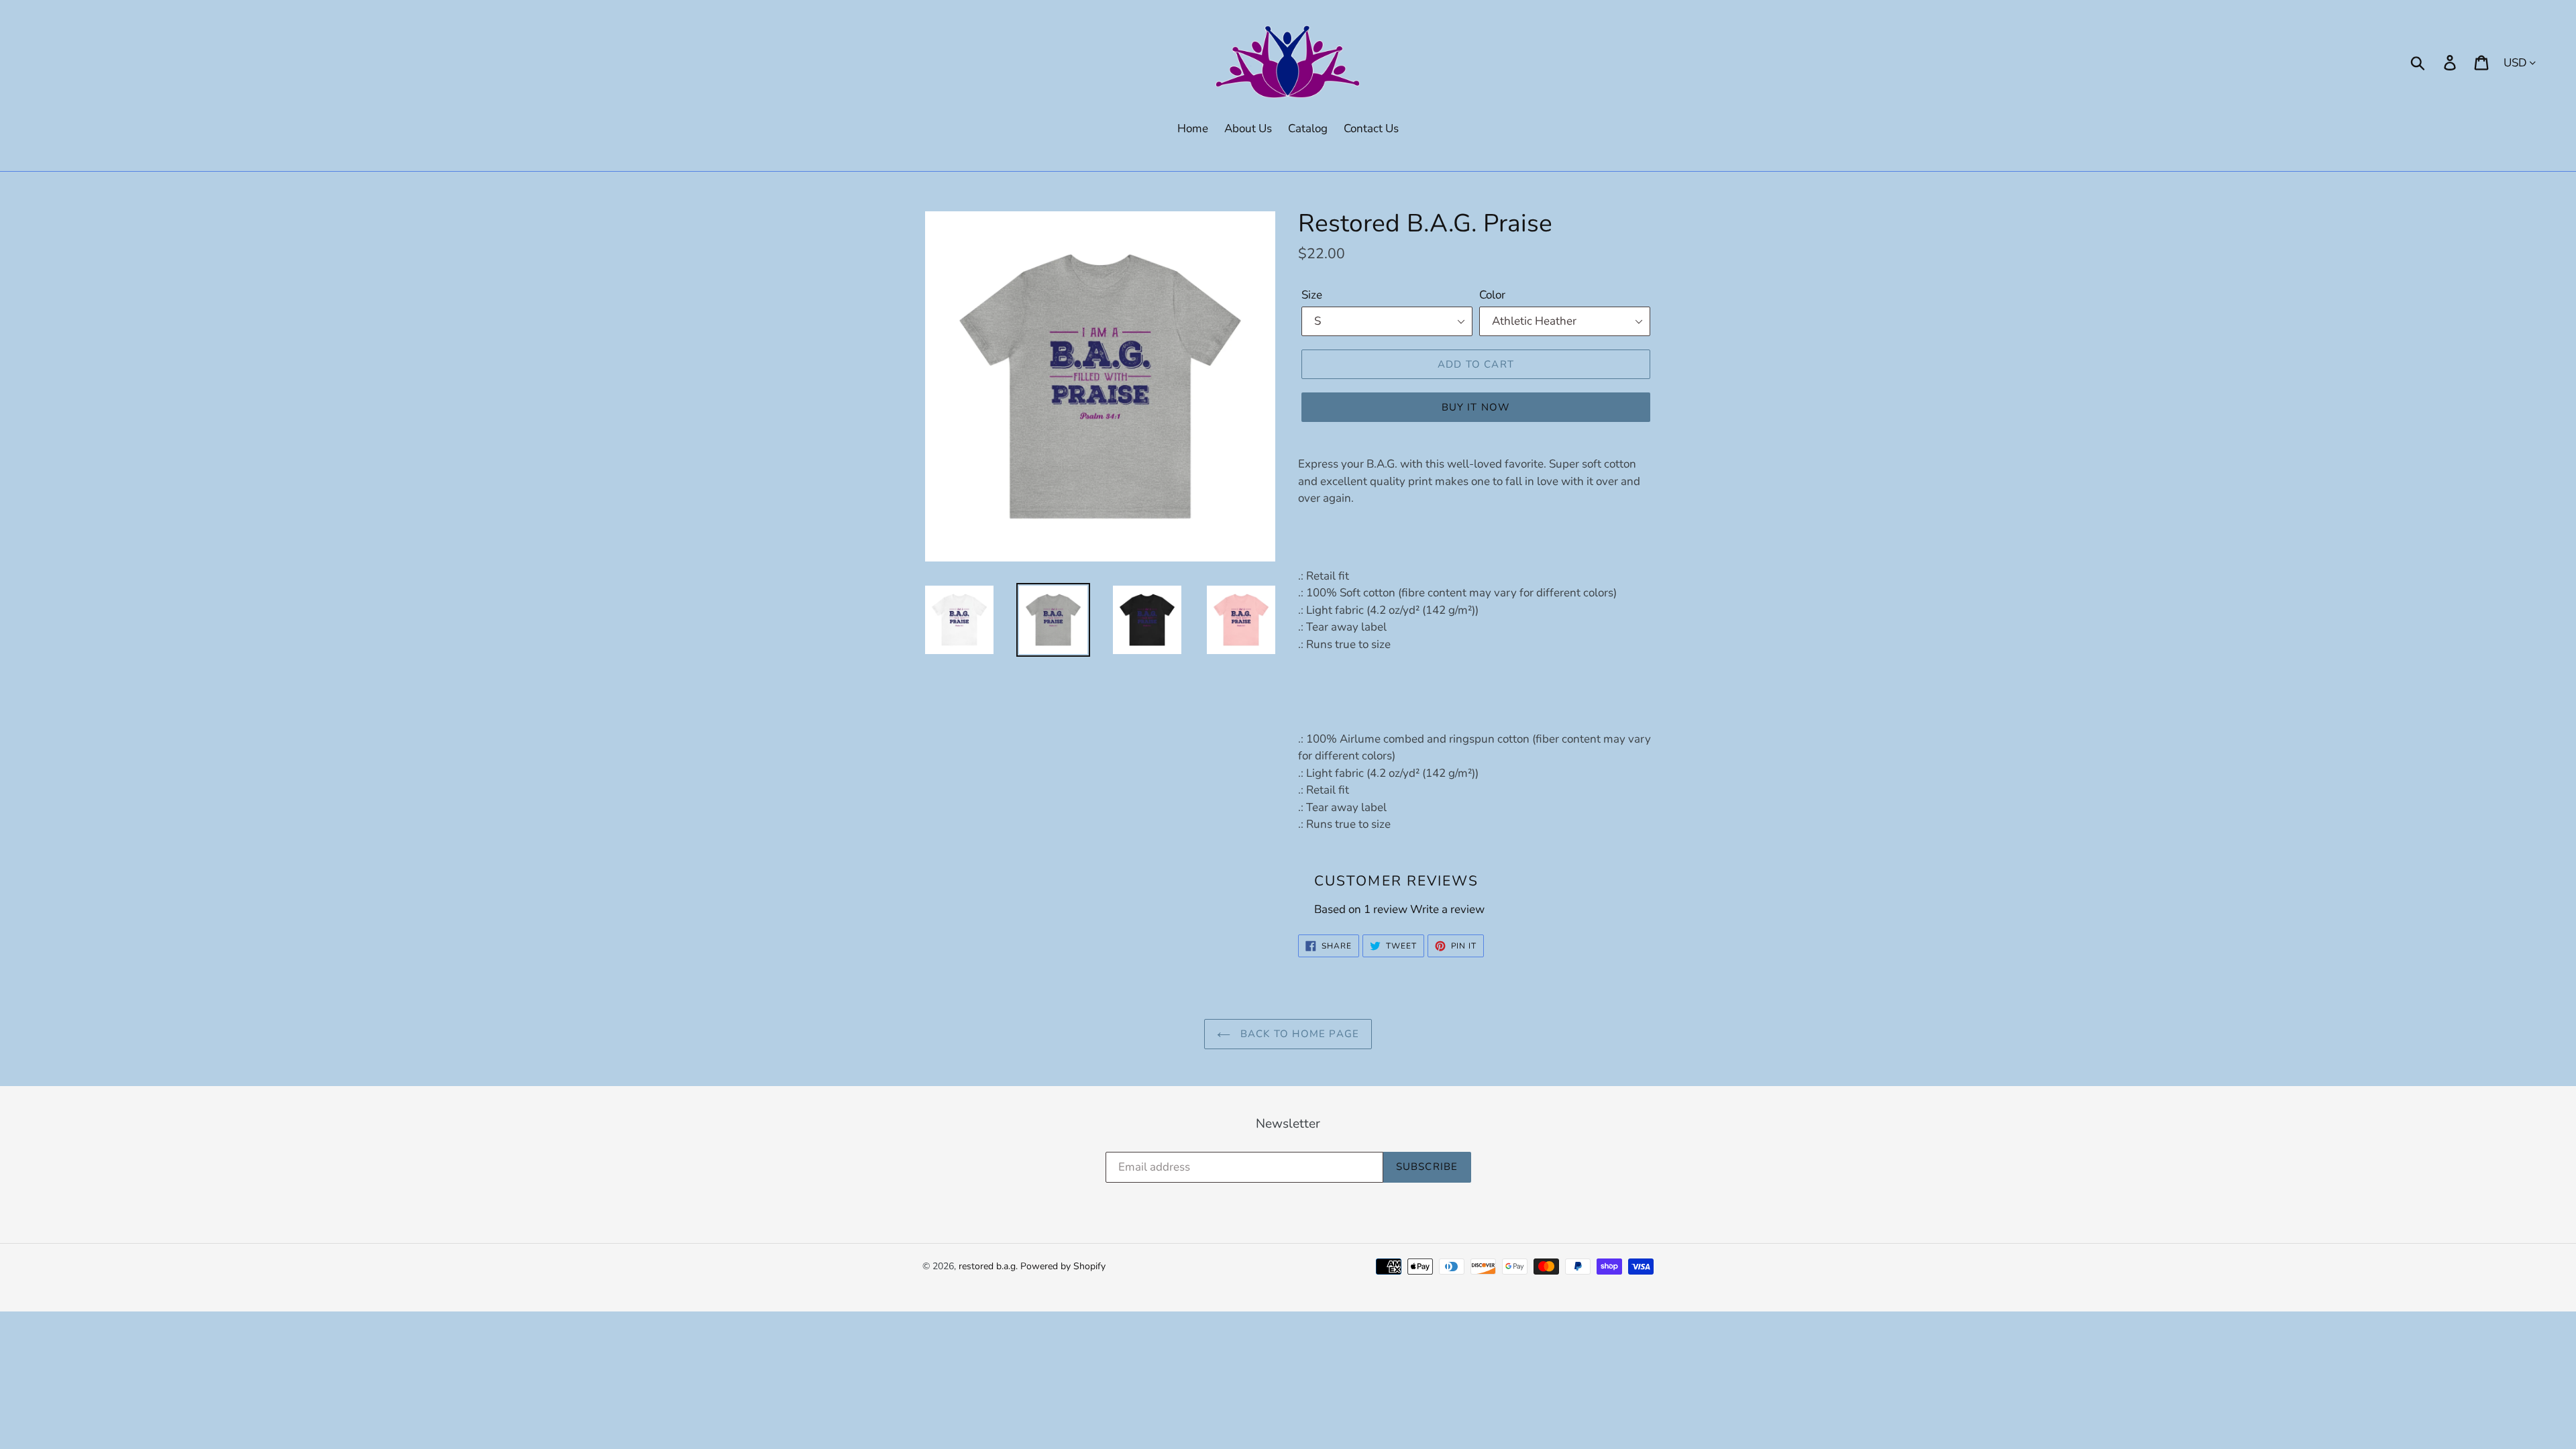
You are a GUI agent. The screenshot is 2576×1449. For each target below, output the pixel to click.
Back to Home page (1298, 1034)
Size (1312, 295)
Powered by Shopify (1063, 1266)
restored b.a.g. (988, 1266)
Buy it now (1476, 407)
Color (1492, 295)
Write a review (1447, 909)
